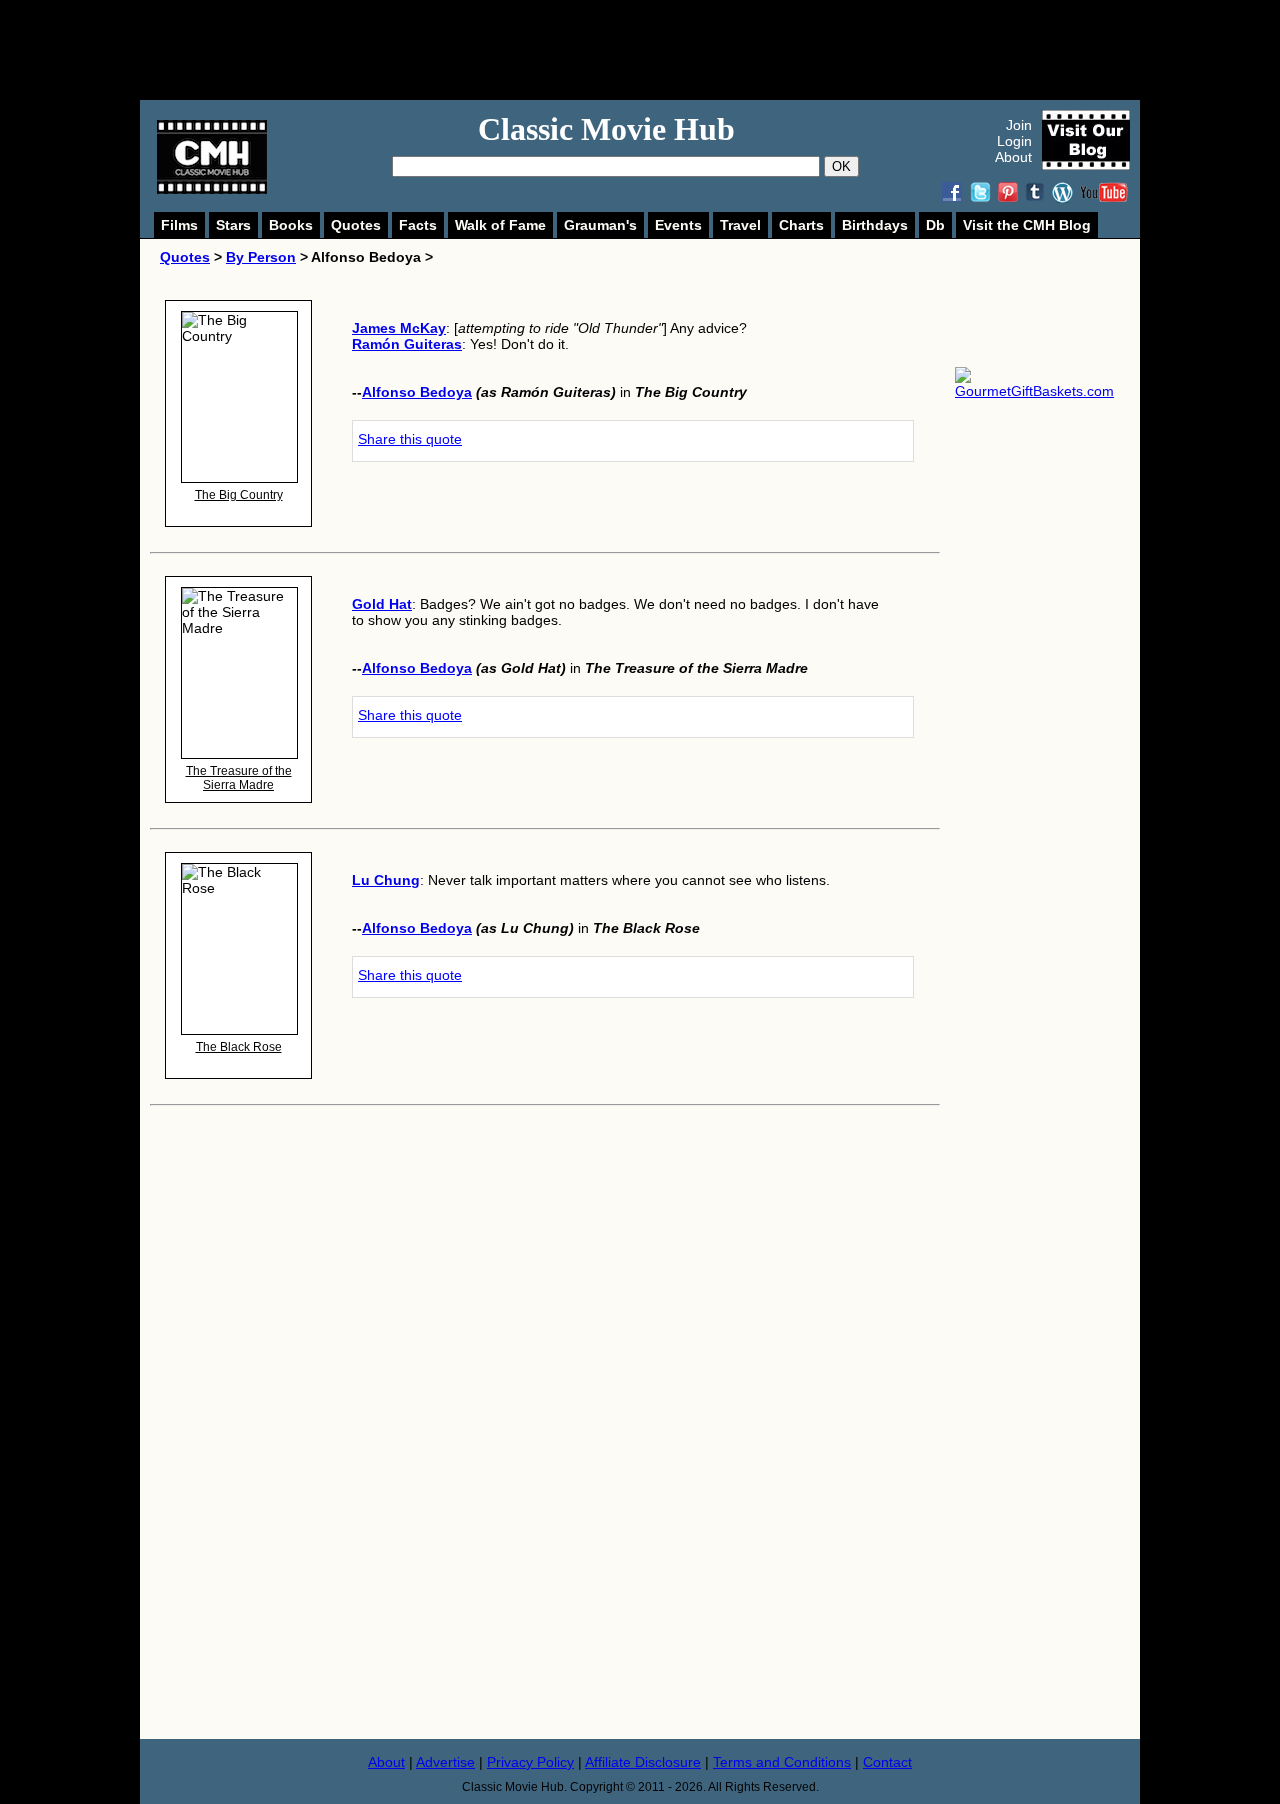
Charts (801, 225)
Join (1019, 125)
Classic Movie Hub (606, 129)
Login (1014, 141)
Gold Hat (382, 604)
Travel (740, 225)
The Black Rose (239, 1047)
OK (841, 166)
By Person (261, 257)
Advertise (445, 1762)
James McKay (399, 328)
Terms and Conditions (782, 1762)
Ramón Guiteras (407, 344)
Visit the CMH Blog (1027, 225)
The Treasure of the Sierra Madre (239, 778)
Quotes (356, 225)
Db (935, 225)
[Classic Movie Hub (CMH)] (212, 189)
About (1013, 157)
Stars (233, 225)
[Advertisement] (662, 50)
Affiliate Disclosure (643, 1762)
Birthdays (875, 225)
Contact (887, 1762)
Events (678, 225)
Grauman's (600, 225)
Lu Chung (386, 880)
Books (291, 225)
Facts (418, 225)
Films (179, 225)
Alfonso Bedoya (417, 392)
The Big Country (239, 495)
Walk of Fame (500, 225)
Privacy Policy (530, 1762)
